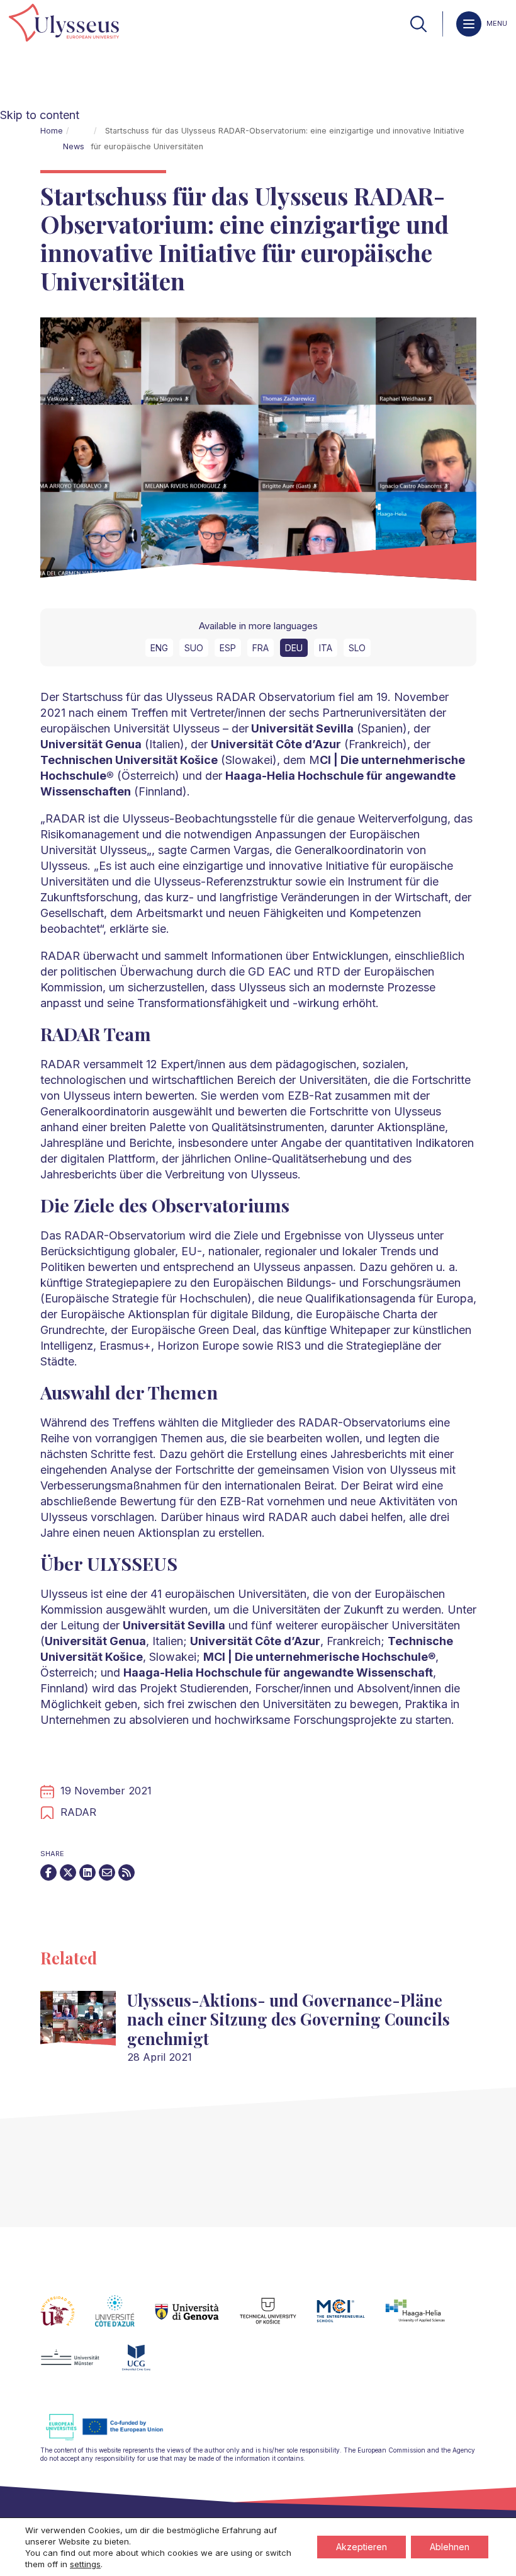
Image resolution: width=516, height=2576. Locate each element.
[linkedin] (87, 1872)
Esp (228, 648)
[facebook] (48, 1872)
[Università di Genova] (197, 2318)
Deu (294, 648)
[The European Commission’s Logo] (114, 2438)
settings (85, 2564)
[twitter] (68, 1872)
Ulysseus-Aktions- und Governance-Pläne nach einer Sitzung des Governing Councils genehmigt (289, 2019)
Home (52, 131)
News (74, 146)
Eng (159, 648)
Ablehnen (450, 2547)
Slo (357, 648)
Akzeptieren (362, 2547)
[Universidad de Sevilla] (68, 2318)
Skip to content (40, 115)
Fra (261, 648)
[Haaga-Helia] (425, 2318)
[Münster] (80, 2365)
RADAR (78, 1812)
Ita (326, 648)
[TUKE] (278, 2318)
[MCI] (351, 2318)
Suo (194, 648)
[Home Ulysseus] (64, 24)
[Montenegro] (147, 2365)
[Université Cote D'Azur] (125, 2318)
